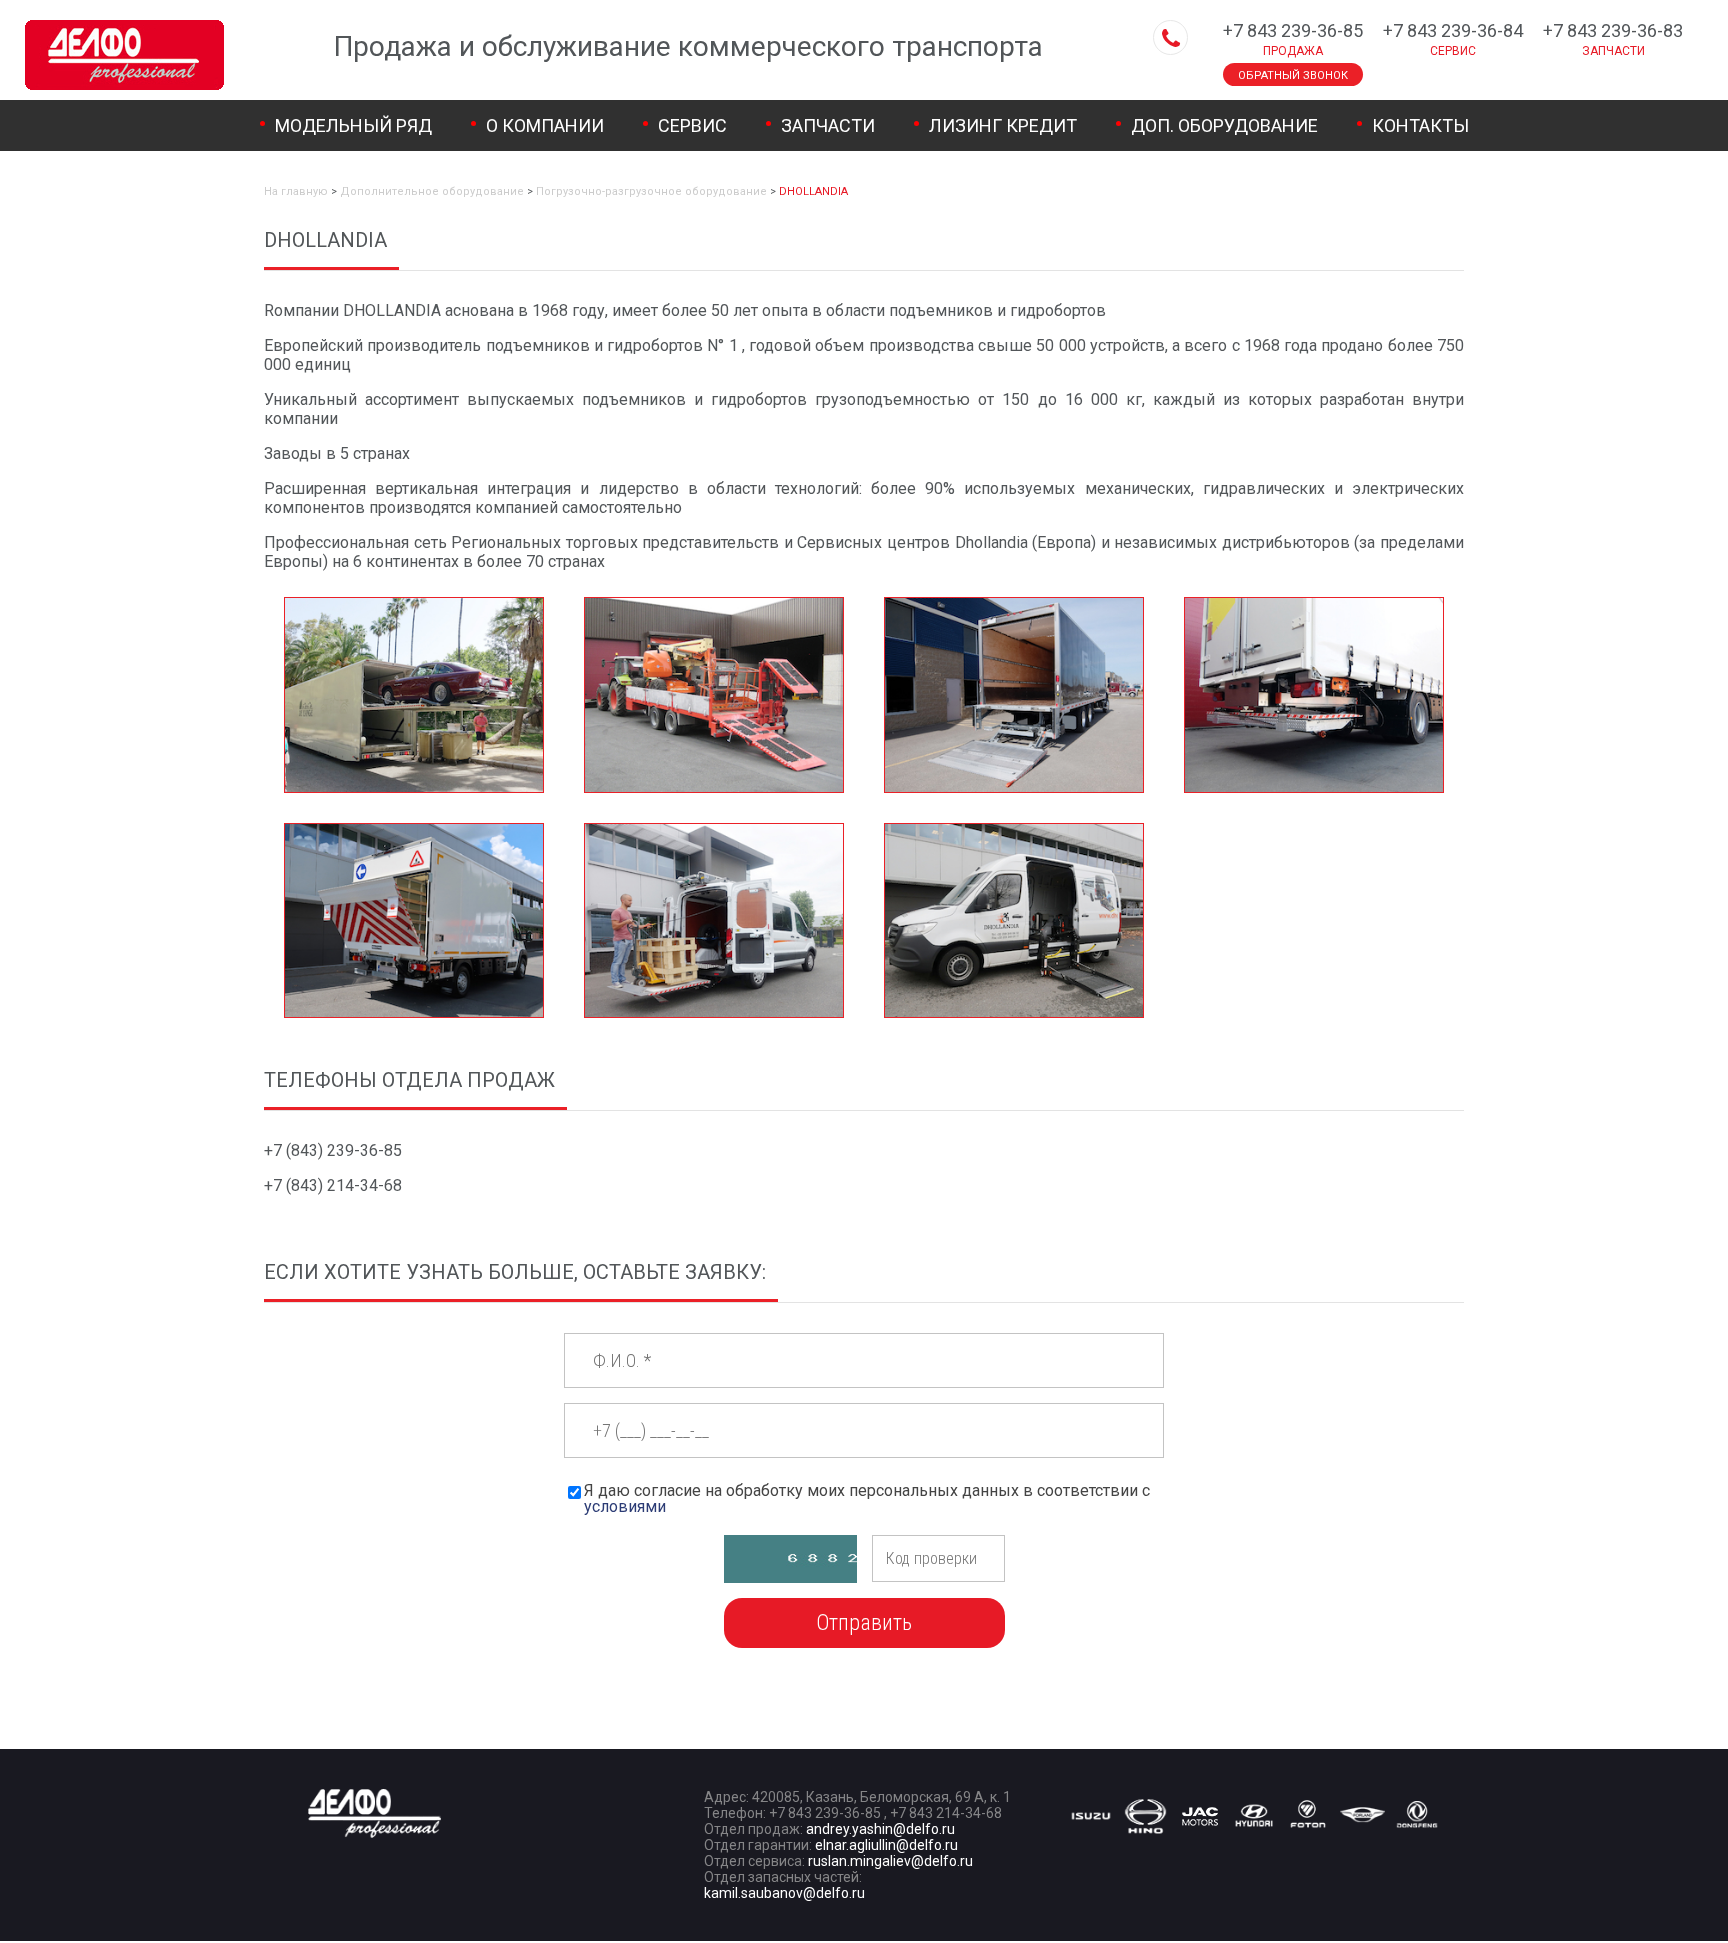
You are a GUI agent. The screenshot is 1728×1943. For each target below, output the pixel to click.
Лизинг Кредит (1003, 125)
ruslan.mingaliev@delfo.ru (890, 1861)
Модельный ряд (353, 125)
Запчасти (828, 125)
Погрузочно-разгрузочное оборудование (651, 191)
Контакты (1420, 125)
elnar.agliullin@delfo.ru (886, 1845)
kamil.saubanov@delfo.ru (784, 1893)
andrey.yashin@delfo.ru (880, 1829)
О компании (545, 125)
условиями (625, 1506)
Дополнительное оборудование (432, 191)
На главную (296, 191)
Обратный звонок (1293, 75)
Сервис (692, 125)
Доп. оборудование (1224, 125)
